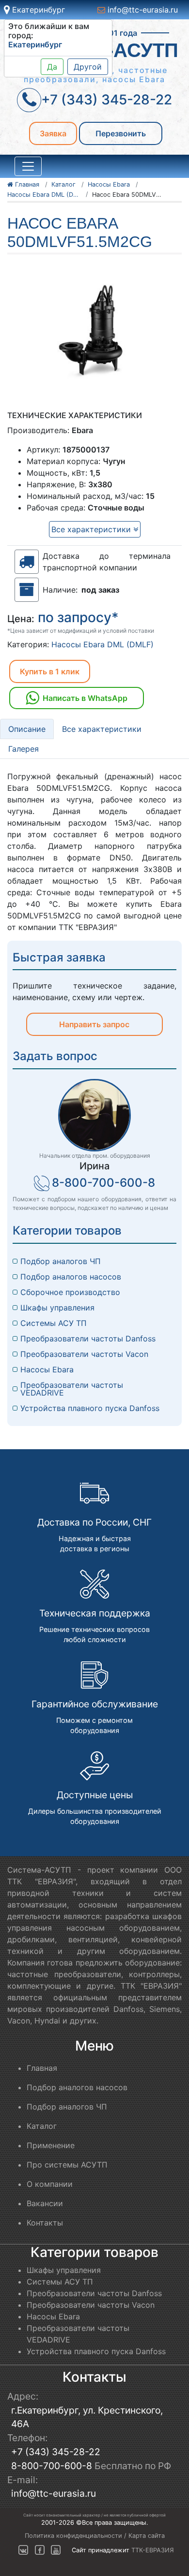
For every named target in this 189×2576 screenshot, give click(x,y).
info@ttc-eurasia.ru (142, 10)
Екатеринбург (37, 10)
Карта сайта (147, 2536)
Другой (88, 67)
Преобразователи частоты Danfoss (88, 1339)
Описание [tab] (27, 729)
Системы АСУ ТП (54, 1323)
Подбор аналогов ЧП (61, 1261)
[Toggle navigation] (28, 166)
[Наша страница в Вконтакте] (23, 2550)
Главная (42, 2068)
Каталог (42, 2126)
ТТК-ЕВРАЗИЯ (153, 2550)
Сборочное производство (70, 1292)
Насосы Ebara (47, 1369)
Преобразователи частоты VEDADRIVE (73, 1389)
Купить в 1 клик (50, 671)
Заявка (53, 133)
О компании (50, 2184)
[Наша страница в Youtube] (56, 2550)
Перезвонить (121, 133)
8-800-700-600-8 (103, 1183)
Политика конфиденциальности (73, 2536)
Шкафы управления (57, 1308)
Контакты (45, 2223)
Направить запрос (94, 1024)
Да (52, 67)
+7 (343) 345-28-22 (56, 2452)
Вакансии (45, 2203)
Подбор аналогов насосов (71, 1277)
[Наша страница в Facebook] (40, 2550)
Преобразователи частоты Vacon (84, 1354)
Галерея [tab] (24, 749)
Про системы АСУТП (67, 2165)
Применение (51, 2145)
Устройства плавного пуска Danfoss (90, 1408)
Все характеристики (92, 529)
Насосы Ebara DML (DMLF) (102, 644)
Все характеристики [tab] (102, 729)
